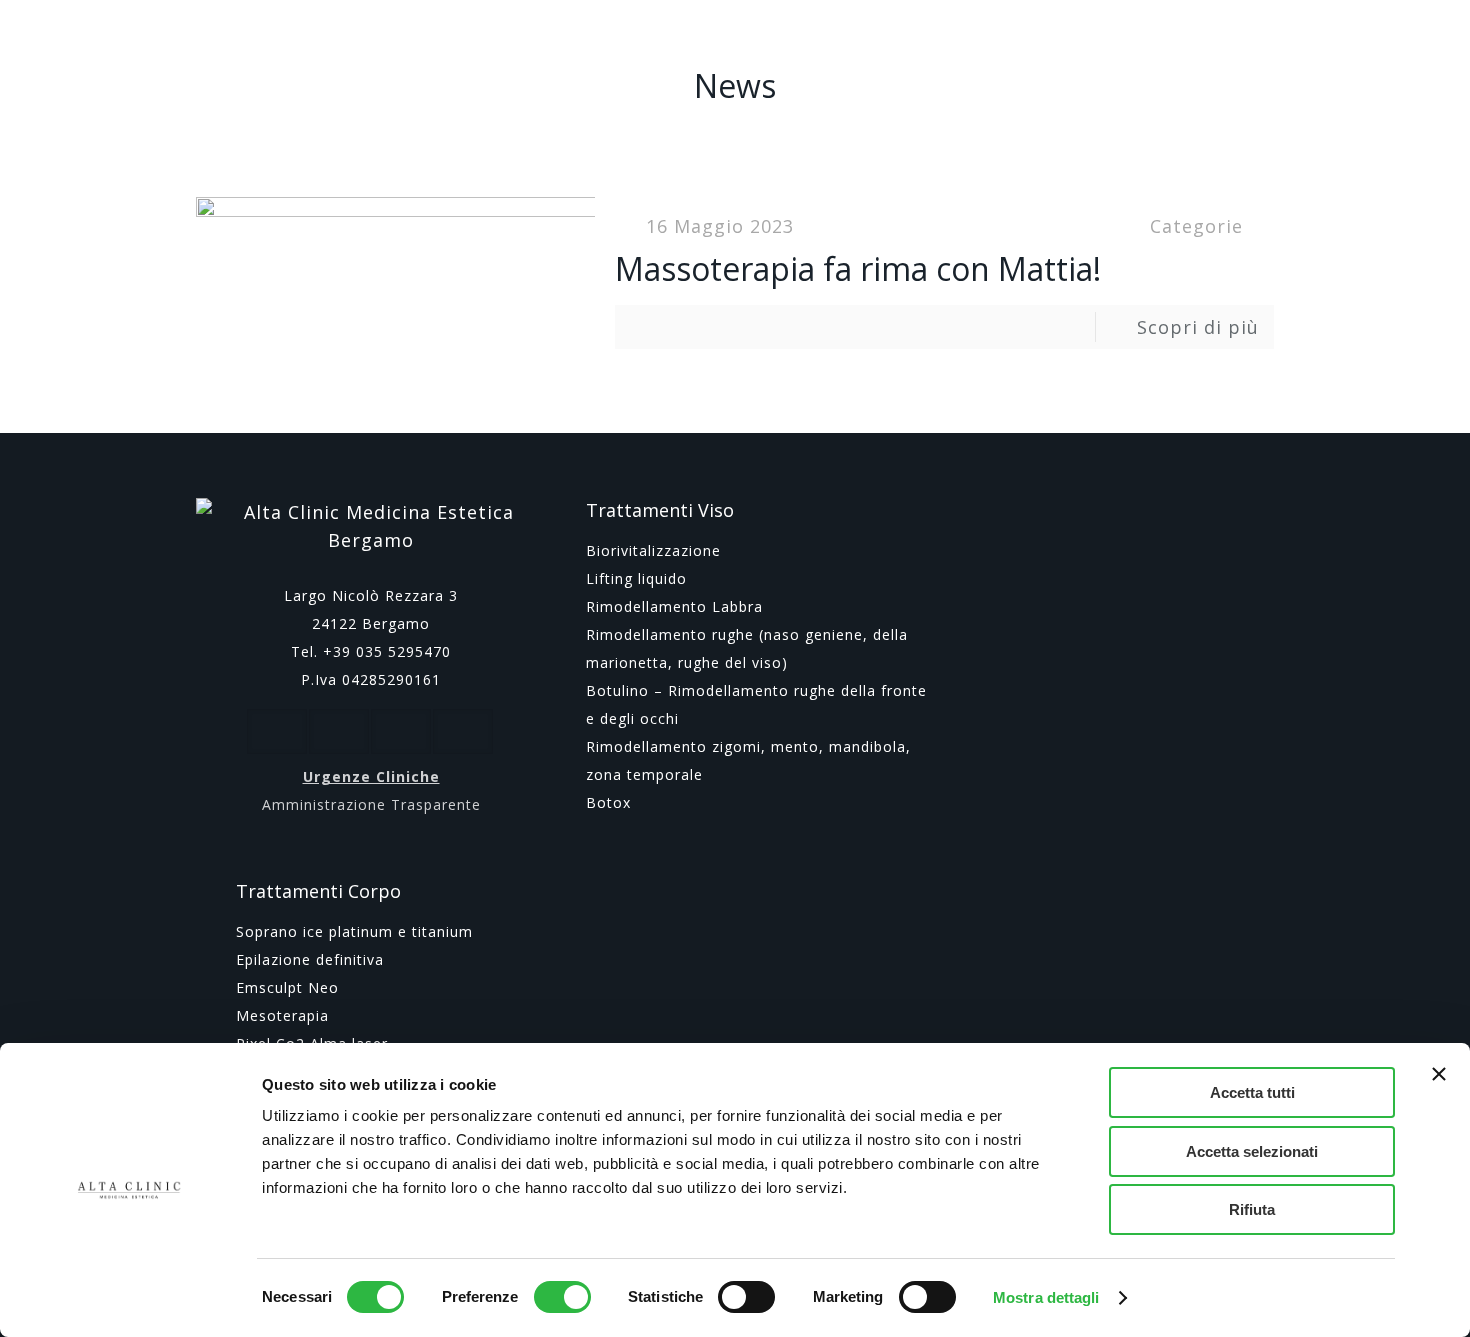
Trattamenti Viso (660, 510)
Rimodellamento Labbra (674, 606)
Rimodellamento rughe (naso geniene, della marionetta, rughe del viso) (747, 648)
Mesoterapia (282, 1015)
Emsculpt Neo (287, 987)
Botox (608, 802)
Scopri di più (1198, 327)
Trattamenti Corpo (318, 891)
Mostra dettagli (1046, 1297)
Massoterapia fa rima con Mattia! (858, 268)
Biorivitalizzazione (653, 550)
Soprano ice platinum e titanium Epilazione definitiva (354, 945)
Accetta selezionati (1252, 1151)
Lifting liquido (636, 578)
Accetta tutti (1252, 1092)
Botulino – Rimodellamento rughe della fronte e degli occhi (756, 704)
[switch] (562, 1297)
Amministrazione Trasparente (371, 804)
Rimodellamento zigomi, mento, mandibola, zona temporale (748, 760)
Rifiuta (1252, 1209)
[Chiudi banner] (1439, 1074)
